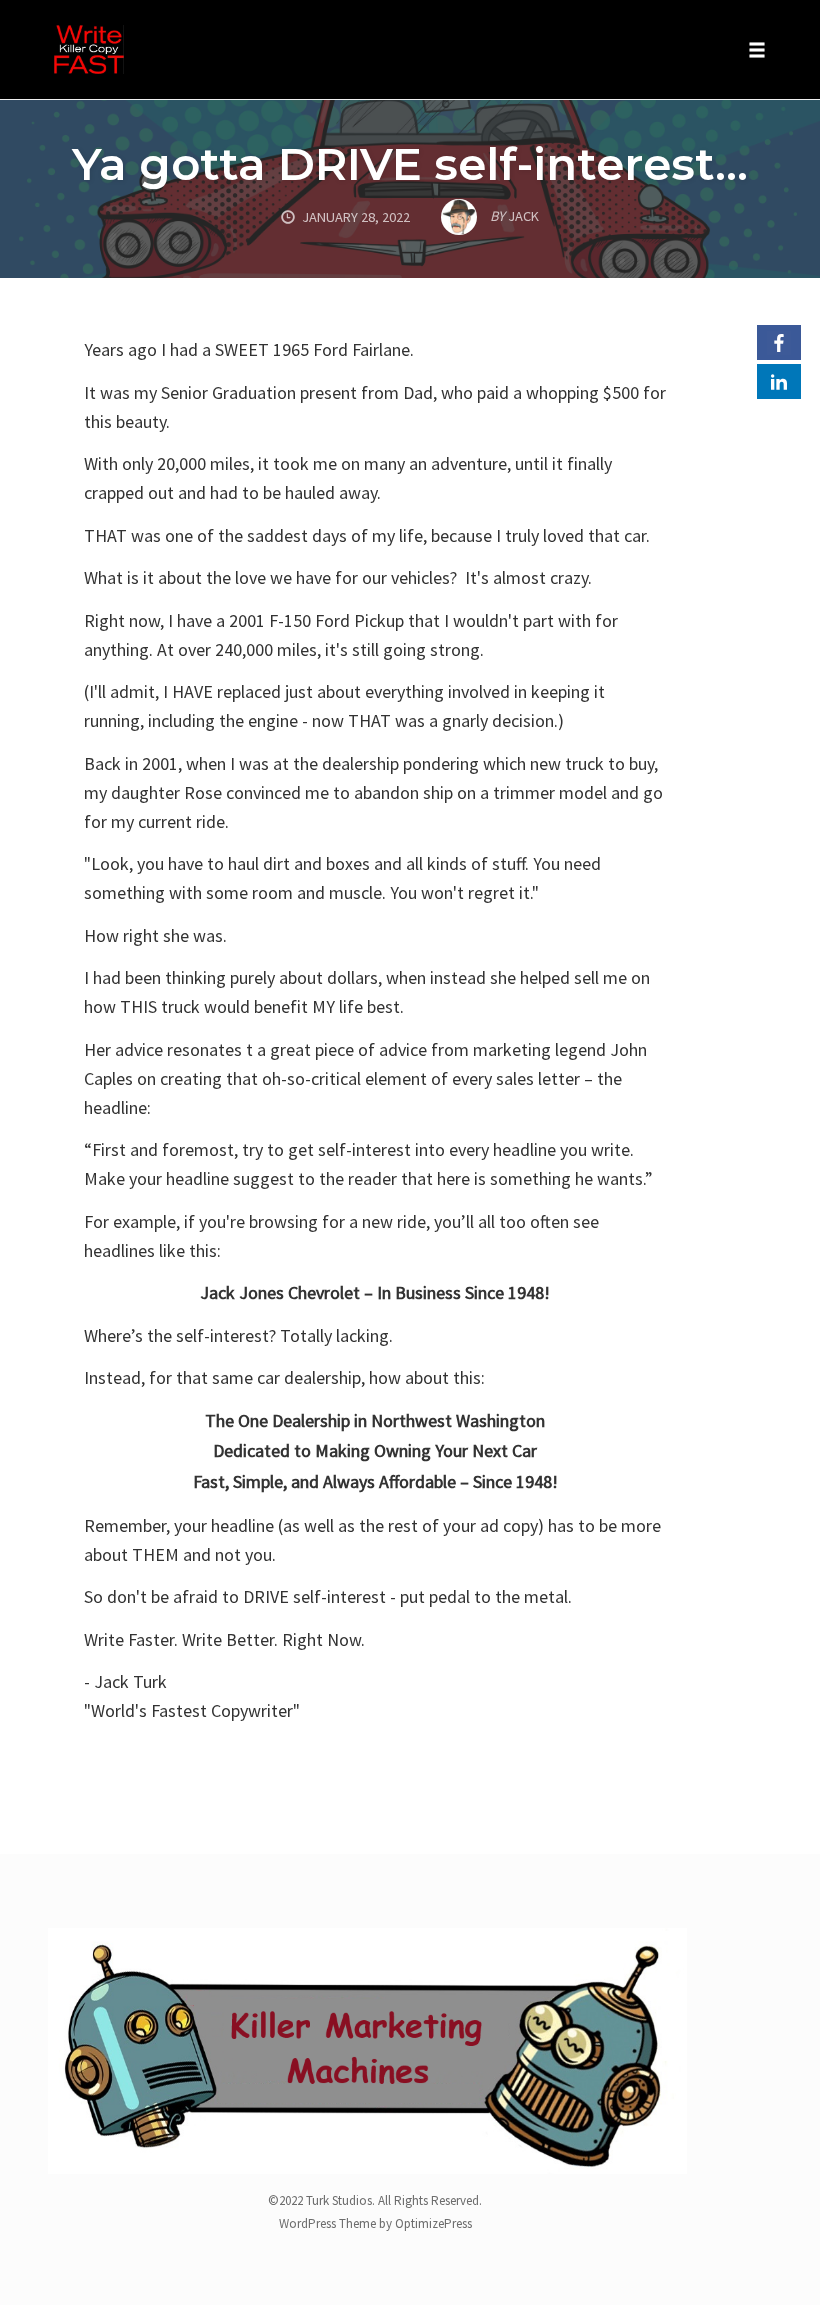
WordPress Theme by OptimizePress (375, 2223)
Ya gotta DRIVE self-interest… (410, 163)
